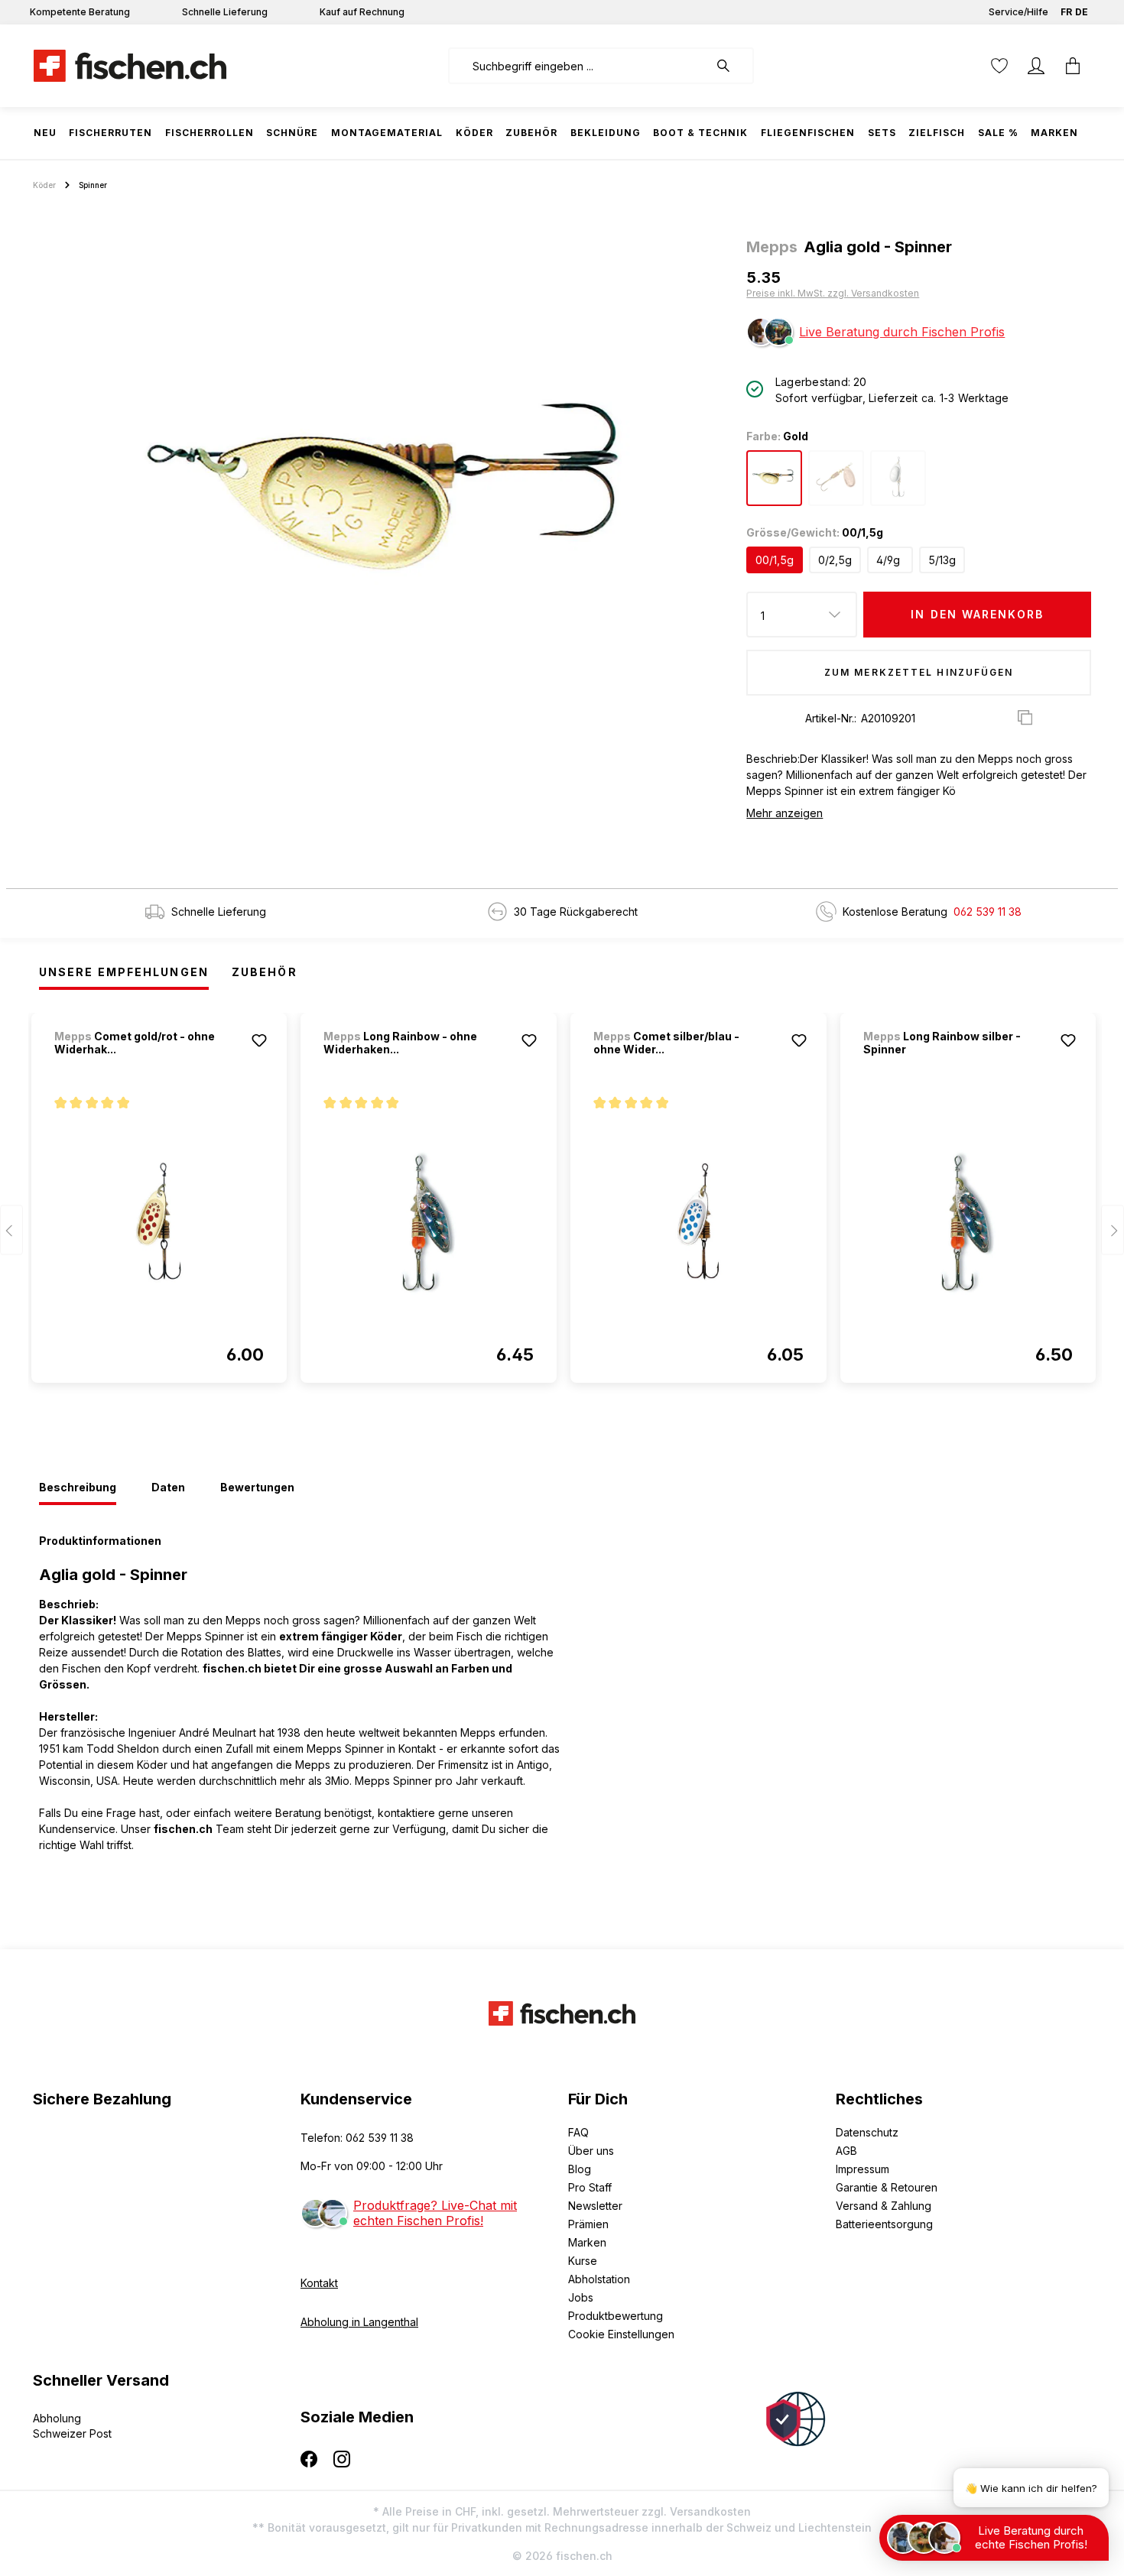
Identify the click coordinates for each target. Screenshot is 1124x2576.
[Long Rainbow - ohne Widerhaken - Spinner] (429, 1222)
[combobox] (578, 66)
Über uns (591, 2151)
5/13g (942, 560)
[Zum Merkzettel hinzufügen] (259, 1040)
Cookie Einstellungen (621, 2334)
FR (1066, 12)
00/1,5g (775, 560)
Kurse (583, 2261)
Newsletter (595, 2206)
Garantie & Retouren (887, 2187)
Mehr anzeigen (785, 813)
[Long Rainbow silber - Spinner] (968, 1222)
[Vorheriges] (11, 1230)
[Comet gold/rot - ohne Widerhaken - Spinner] (159, 1222)
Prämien (588, 2224)
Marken (587, 2242)
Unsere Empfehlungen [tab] (124, 972)
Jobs (581, 2297)
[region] (383, 486)
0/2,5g (835, 560)
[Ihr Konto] (1036, 66)
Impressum (862, 2169)
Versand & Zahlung (884, 2206)
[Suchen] (731, 66)
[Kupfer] (836, 478)
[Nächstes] (1113, 1230)
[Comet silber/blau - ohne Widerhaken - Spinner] (698, 1222)
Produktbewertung (616, 2316)
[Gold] (774, 478)
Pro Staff (590, 2187)
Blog (580, 2169)
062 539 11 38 (988, 912)
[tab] (78, 1488)
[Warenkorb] (1073, 66)
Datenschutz (867, 2132)
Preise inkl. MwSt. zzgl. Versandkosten (833, 293)
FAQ (578, 2132)
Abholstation (599, 2279)
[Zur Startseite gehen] (130, 66)
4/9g (888, 560)
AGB (846, 2151)
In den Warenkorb (977, 614)
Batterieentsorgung (884, 2224)
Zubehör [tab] (265, 972)
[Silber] (898, 478)
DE (1082, 12)
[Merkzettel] (999, 66)
